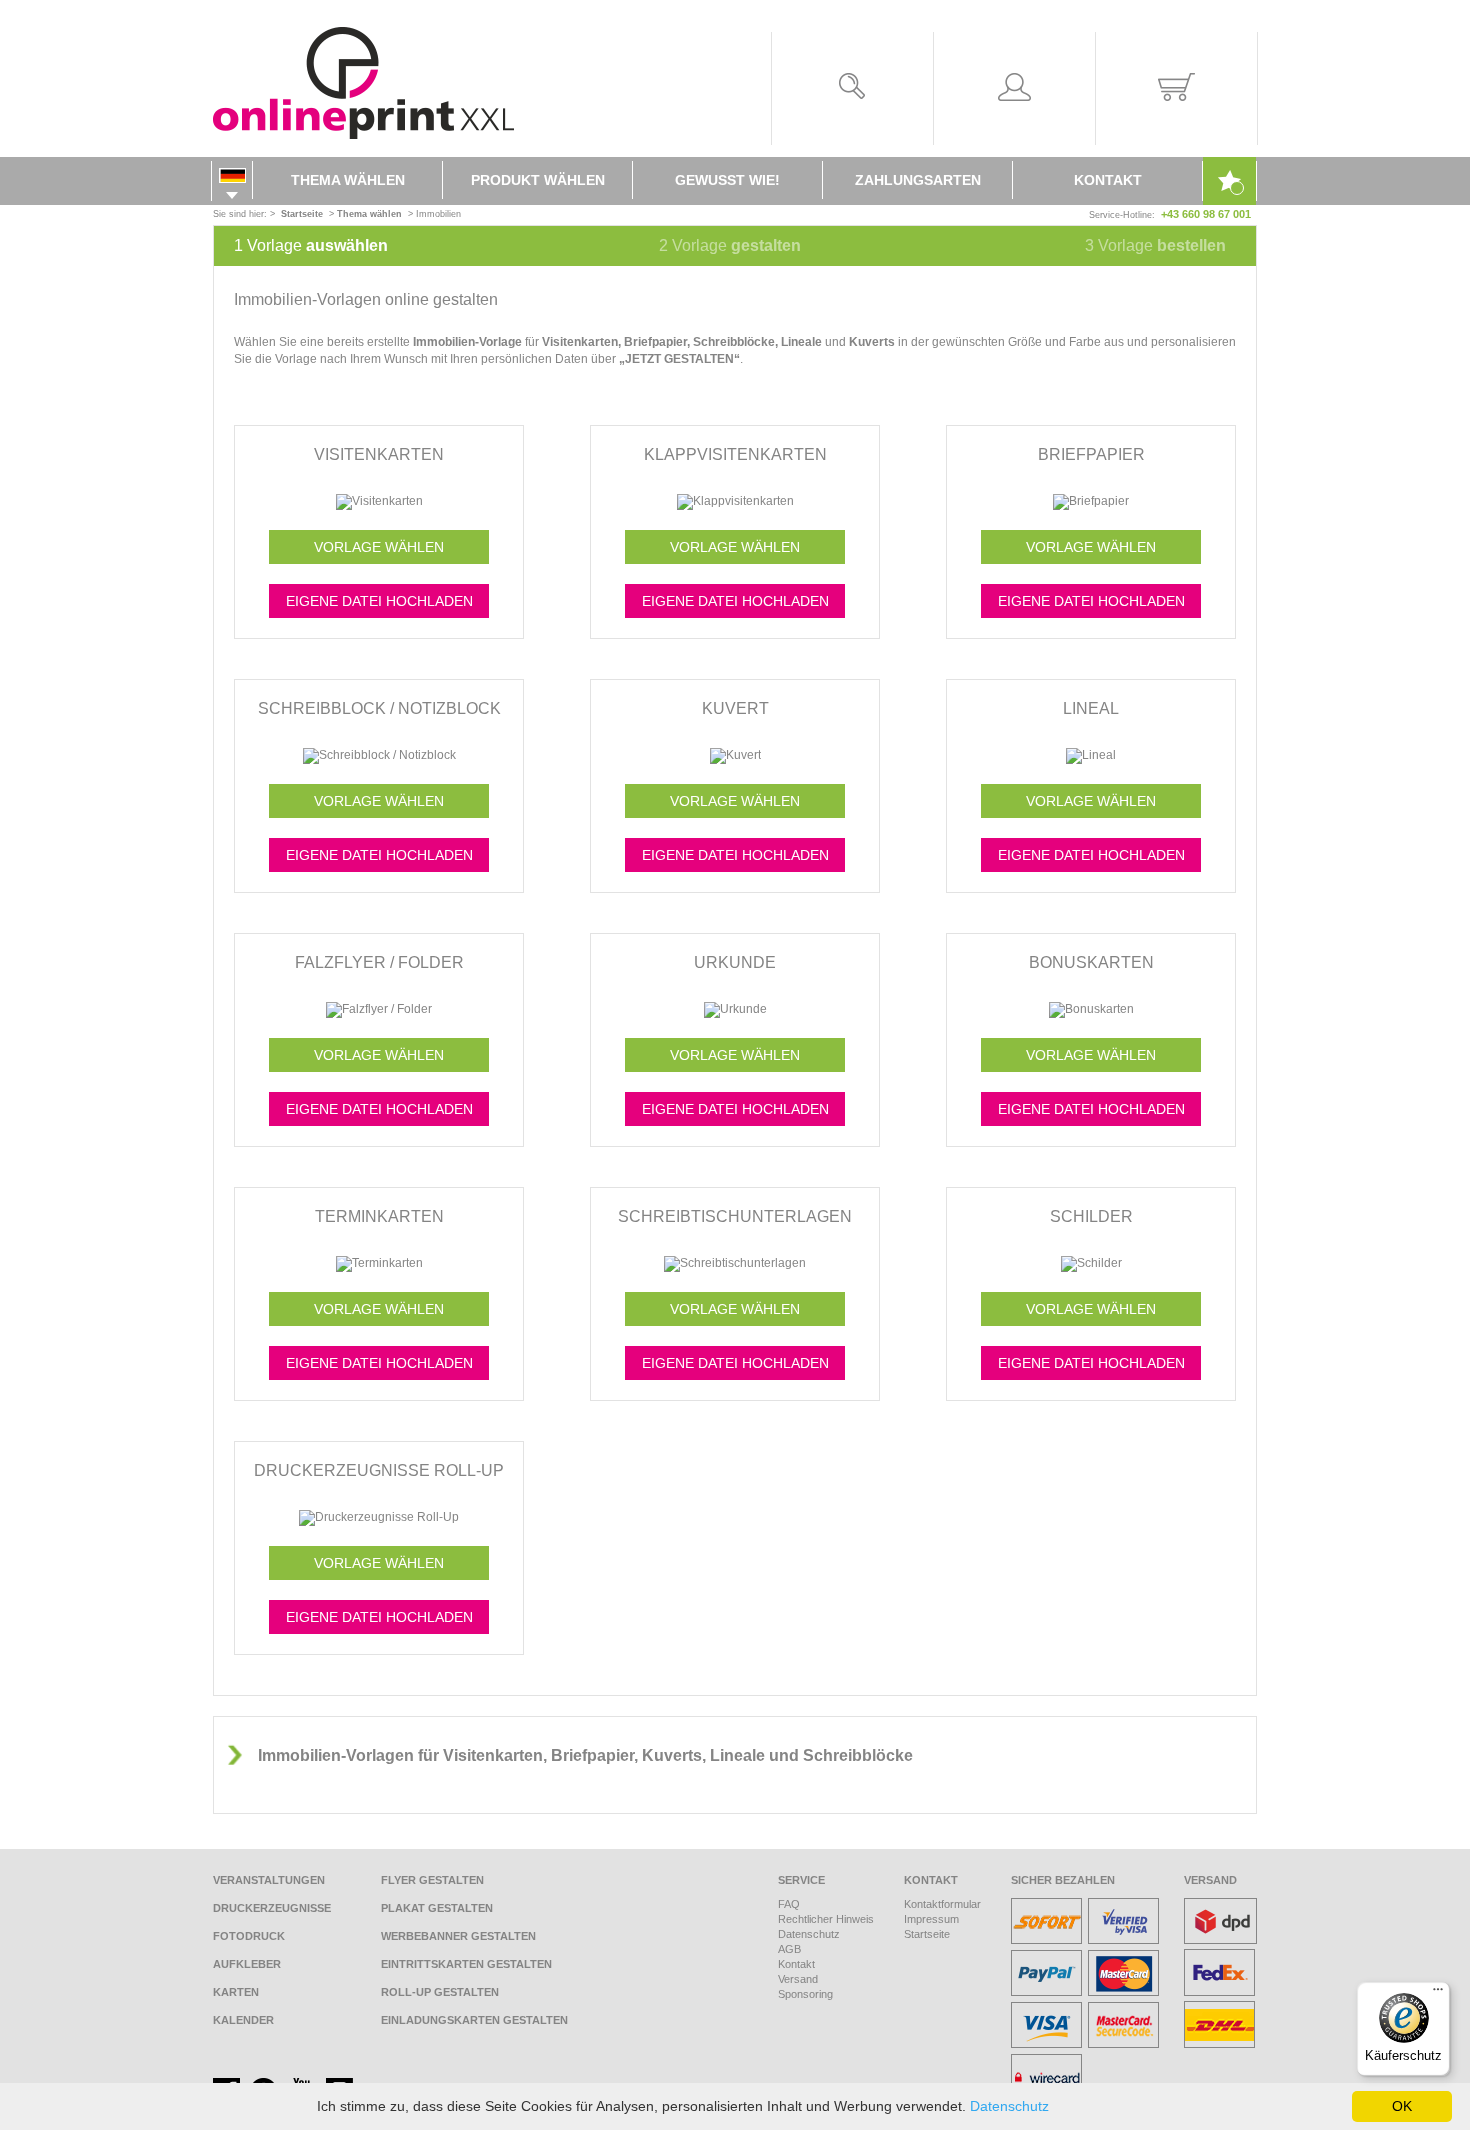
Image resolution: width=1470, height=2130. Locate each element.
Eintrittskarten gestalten (466, 1964)
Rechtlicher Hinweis (826, 1919)
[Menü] (1438, 1994)
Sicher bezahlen (1063, 1880)
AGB (789, 1949)
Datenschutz (809, 1934)
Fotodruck (249, 1936)
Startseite (927, 1934)
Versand (798, 1979)
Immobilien (438, 214)
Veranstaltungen (269, 1880)
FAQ (789, 1904)
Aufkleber (247, 1964)
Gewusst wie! (727, 180)
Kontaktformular (942, 1904)
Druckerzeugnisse (272, 1908)
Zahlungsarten (918, 180)
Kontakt (1108, 180)
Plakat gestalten (437, 1908)
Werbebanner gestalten (458, 1936)
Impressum (931, 1919)
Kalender (243, 2020)
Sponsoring (805, 1994)
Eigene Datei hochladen (379, 601)
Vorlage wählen (379, 547)
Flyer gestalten (432, 1880)
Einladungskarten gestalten (474, 2020)
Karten (236, 1992)
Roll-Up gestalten (440, 1992)
